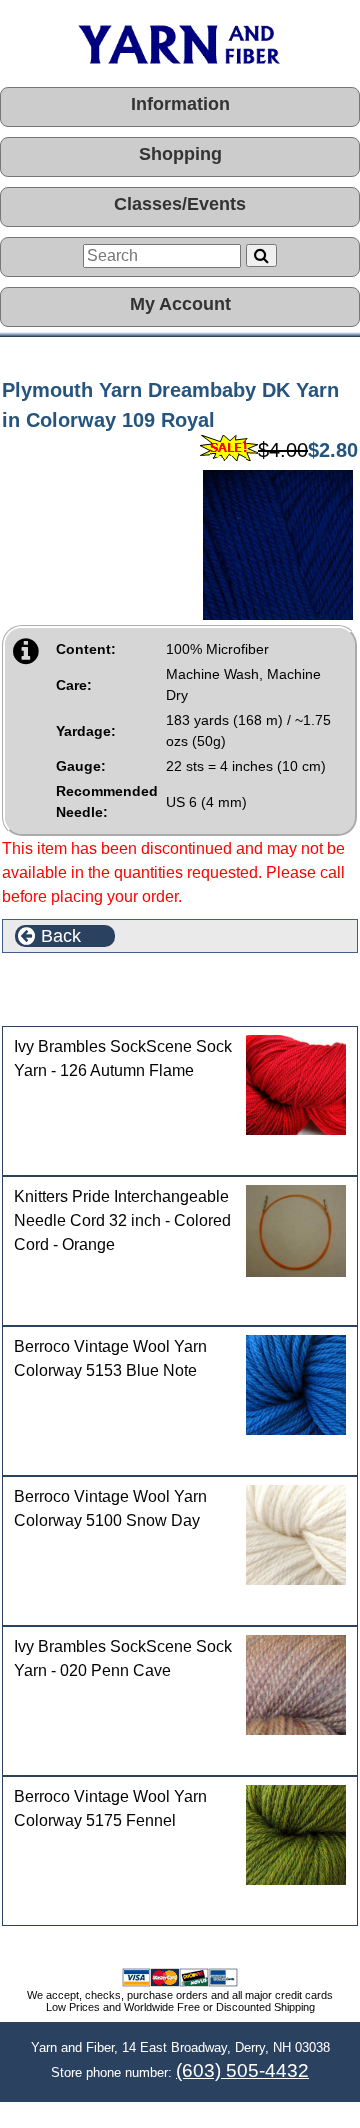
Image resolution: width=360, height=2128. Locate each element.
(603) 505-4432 (242, 2070)
